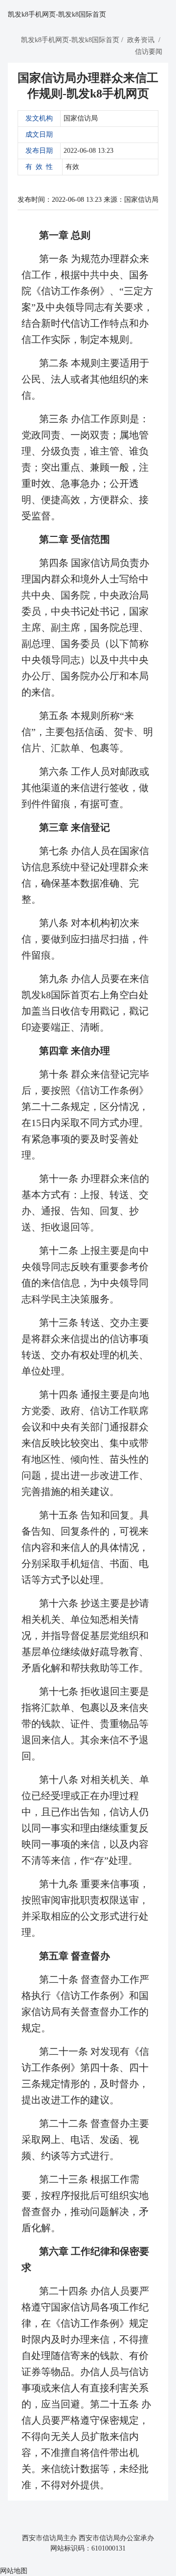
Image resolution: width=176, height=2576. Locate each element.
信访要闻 (149, 52)
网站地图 (14, 2571)
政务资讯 (141, 40)
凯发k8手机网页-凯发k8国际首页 (57, 14)
